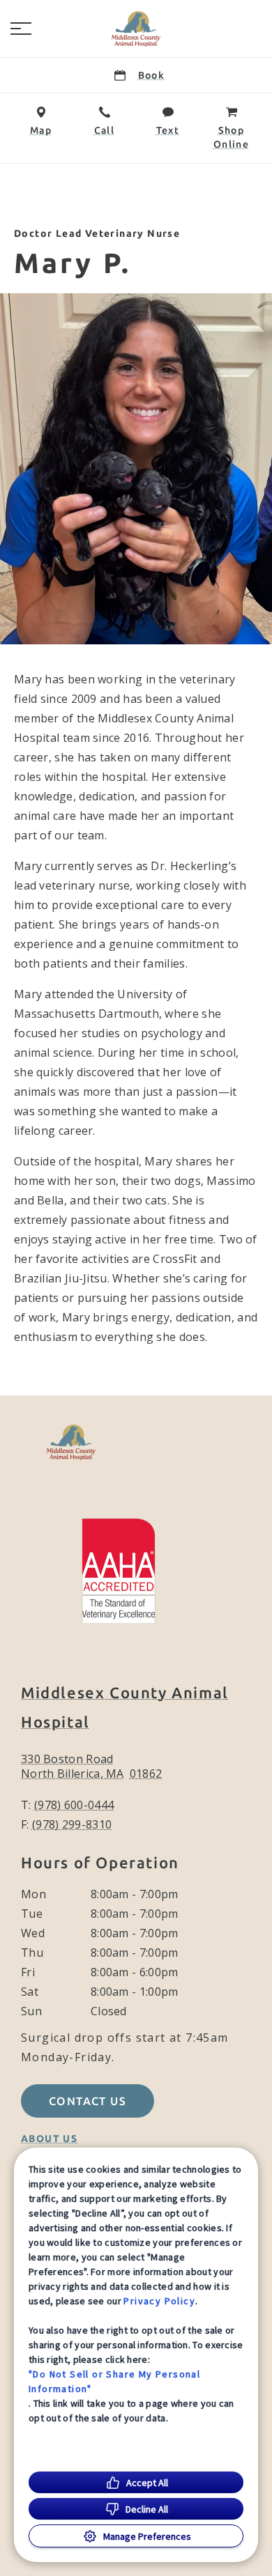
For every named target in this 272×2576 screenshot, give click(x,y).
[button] (21, 29)
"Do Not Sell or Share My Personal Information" (114, 2381)
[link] (136, 29)
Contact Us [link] (88, 2101)
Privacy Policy (159, 2301)
